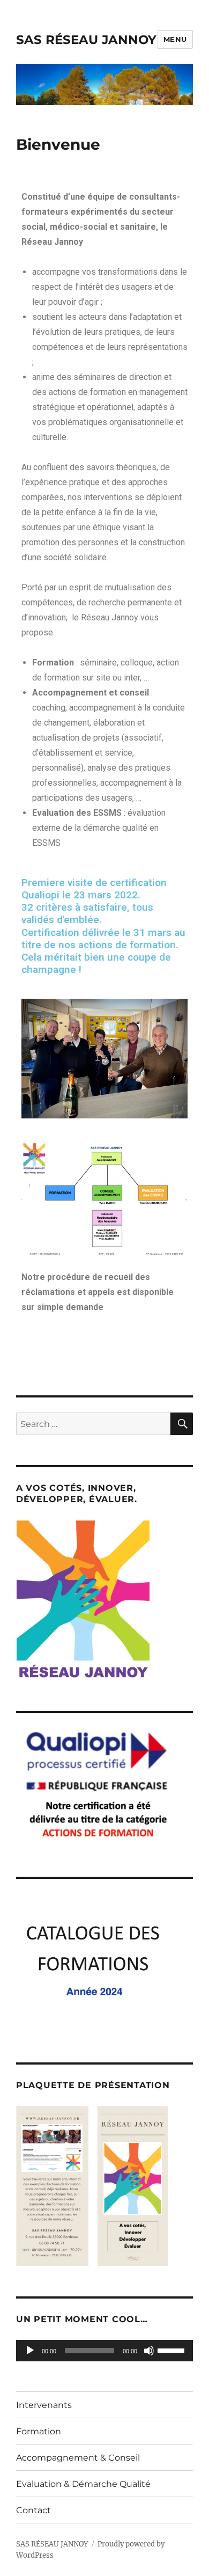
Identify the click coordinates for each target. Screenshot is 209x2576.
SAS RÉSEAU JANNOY (86, 40)
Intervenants (44, 2405)
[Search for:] (93, 1424)
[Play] (30, 2351)
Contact (33, 2510)
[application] (104, 2351)
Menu (175, 39)
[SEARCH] (182, 1424)
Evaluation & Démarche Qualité (83, 2484)
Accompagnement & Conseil (78, 2458)
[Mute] (149, 2351)
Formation (39, 2431)
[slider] (173, 2350)
